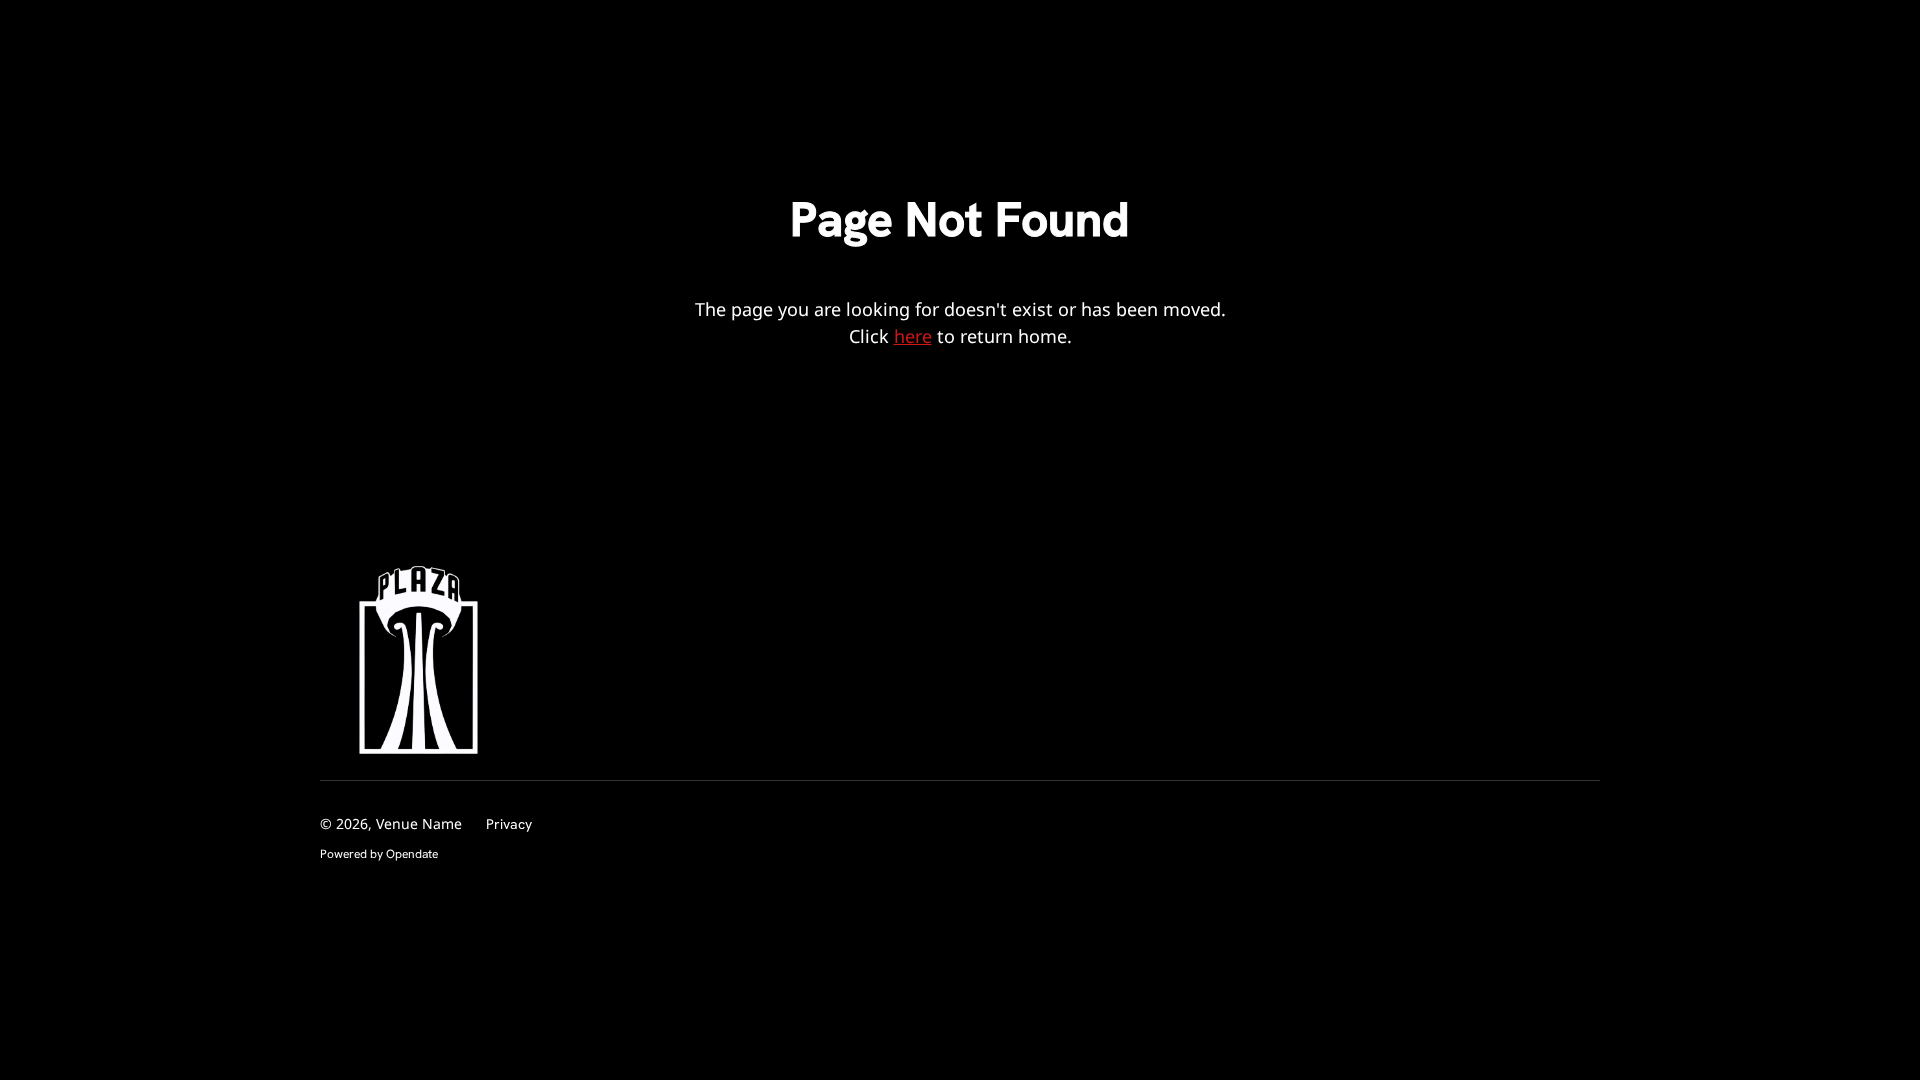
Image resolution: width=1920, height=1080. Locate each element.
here (913, 336)
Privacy (509, 824)
